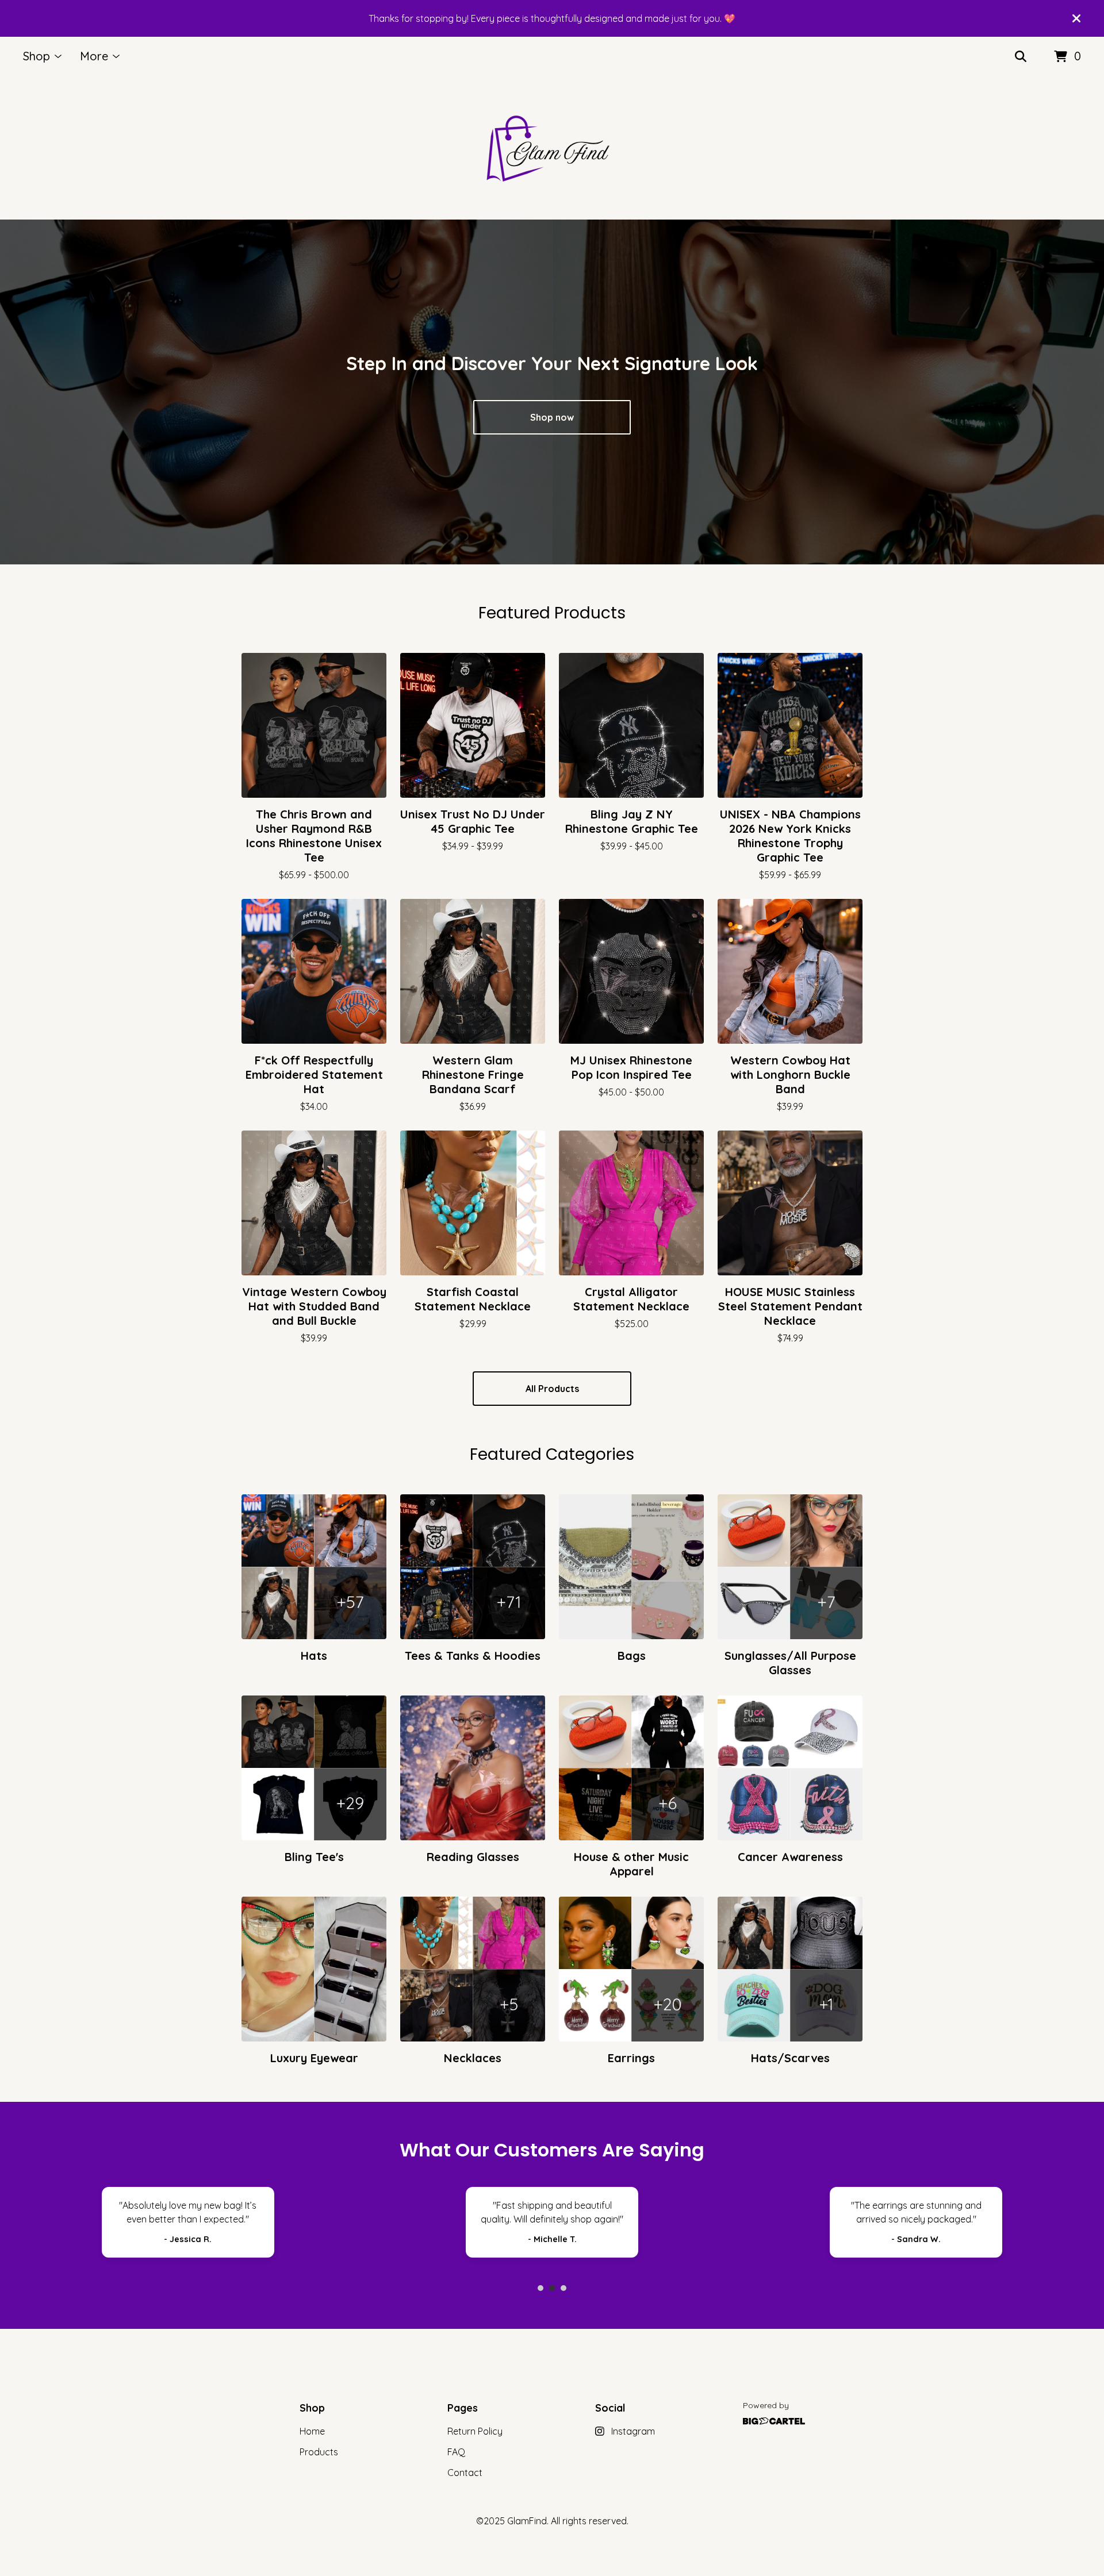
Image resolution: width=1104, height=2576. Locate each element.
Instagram (633, 2431)
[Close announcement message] (1076, 18)
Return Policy (475, 2431)
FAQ (456, 2452)
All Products (552, 1389)
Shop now (552, 417)
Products (319, 2452)
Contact (465, 2473)
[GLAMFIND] (552, 148)
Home (312, 2431)
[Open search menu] (1021, 57)
